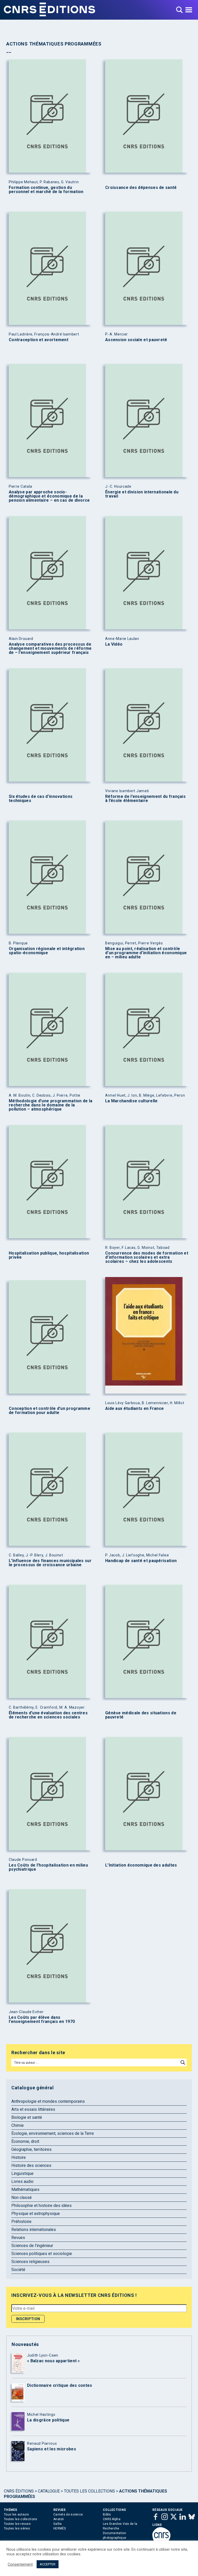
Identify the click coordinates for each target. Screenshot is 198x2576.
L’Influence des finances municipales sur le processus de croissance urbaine (50, 1563)
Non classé (22, 2197)
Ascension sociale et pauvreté (136, 340)
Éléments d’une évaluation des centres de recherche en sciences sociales (48, 1715)
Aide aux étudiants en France (134, 1409)
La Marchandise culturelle (131, 1101)
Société (18, 2270)
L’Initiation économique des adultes (141, 1865)
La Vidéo (114, 644)
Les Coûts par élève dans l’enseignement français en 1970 (42, 2020)
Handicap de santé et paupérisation (141, 1561)
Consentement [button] (20, 2564)
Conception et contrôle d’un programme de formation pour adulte (49, 1411)
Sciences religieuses (30, 2262)
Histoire (19, 2157)
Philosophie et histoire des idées (42, 2206)
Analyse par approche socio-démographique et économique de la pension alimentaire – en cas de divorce (49, 496)
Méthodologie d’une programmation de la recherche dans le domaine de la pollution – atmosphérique (51, 1105)
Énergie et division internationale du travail (142, 494)
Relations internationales (34, 2230)
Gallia (58, 2524)
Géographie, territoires (31, 2149)
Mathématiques (25, 2189)
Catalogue (49, 2491)
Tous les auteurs (16, 2514)
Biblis (107, 2514)
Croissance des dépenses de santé (141, 188)
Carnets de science (68, 2514)
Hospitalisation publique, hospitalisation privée (49, 1255)
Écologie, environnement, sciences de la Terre (53, 2133)
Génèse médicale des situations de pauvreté (141, 1715)
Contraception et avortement (39, 340)
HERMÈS (60, 2528)
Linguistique (22, 2173)
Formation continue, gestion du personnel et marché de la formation (46, 190)
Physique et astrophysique (36, 2214)
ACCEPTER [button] (48, 2564)
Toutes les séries (17, 2528)
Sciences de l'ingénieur (32, 2246)
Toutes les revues (17, 2524)
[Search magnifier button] (183, 2062)
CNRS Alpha (112, 2519)
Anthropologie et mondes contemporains (48, 2101)
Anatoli (59, 2519)
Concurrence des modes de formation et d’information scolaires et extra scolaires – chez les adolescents (147, 1257)
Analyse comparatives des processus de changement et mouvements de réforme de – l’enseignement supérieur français (50, 648)
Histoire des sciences (31, 2165)
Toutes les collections (89, 2491)
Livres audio (22, 2181)
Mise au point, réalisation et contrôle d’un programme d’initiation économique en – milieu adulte (146, 953)
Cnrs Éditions (19, 2491)
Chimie (18, 2125)
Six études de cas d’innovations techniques (41, 799)
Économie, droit (25, 2141)
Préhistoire (21, 2222)
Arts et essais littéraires (33, 2109)
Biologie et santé (27, 2117)
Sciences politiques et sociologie (42, 2254)
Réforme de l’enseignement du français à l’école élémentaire (145, 799)
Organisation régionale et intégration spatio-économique (47, 951)
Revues (18, 2238)
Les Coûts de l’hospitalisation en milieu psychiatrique (48, 1867)
